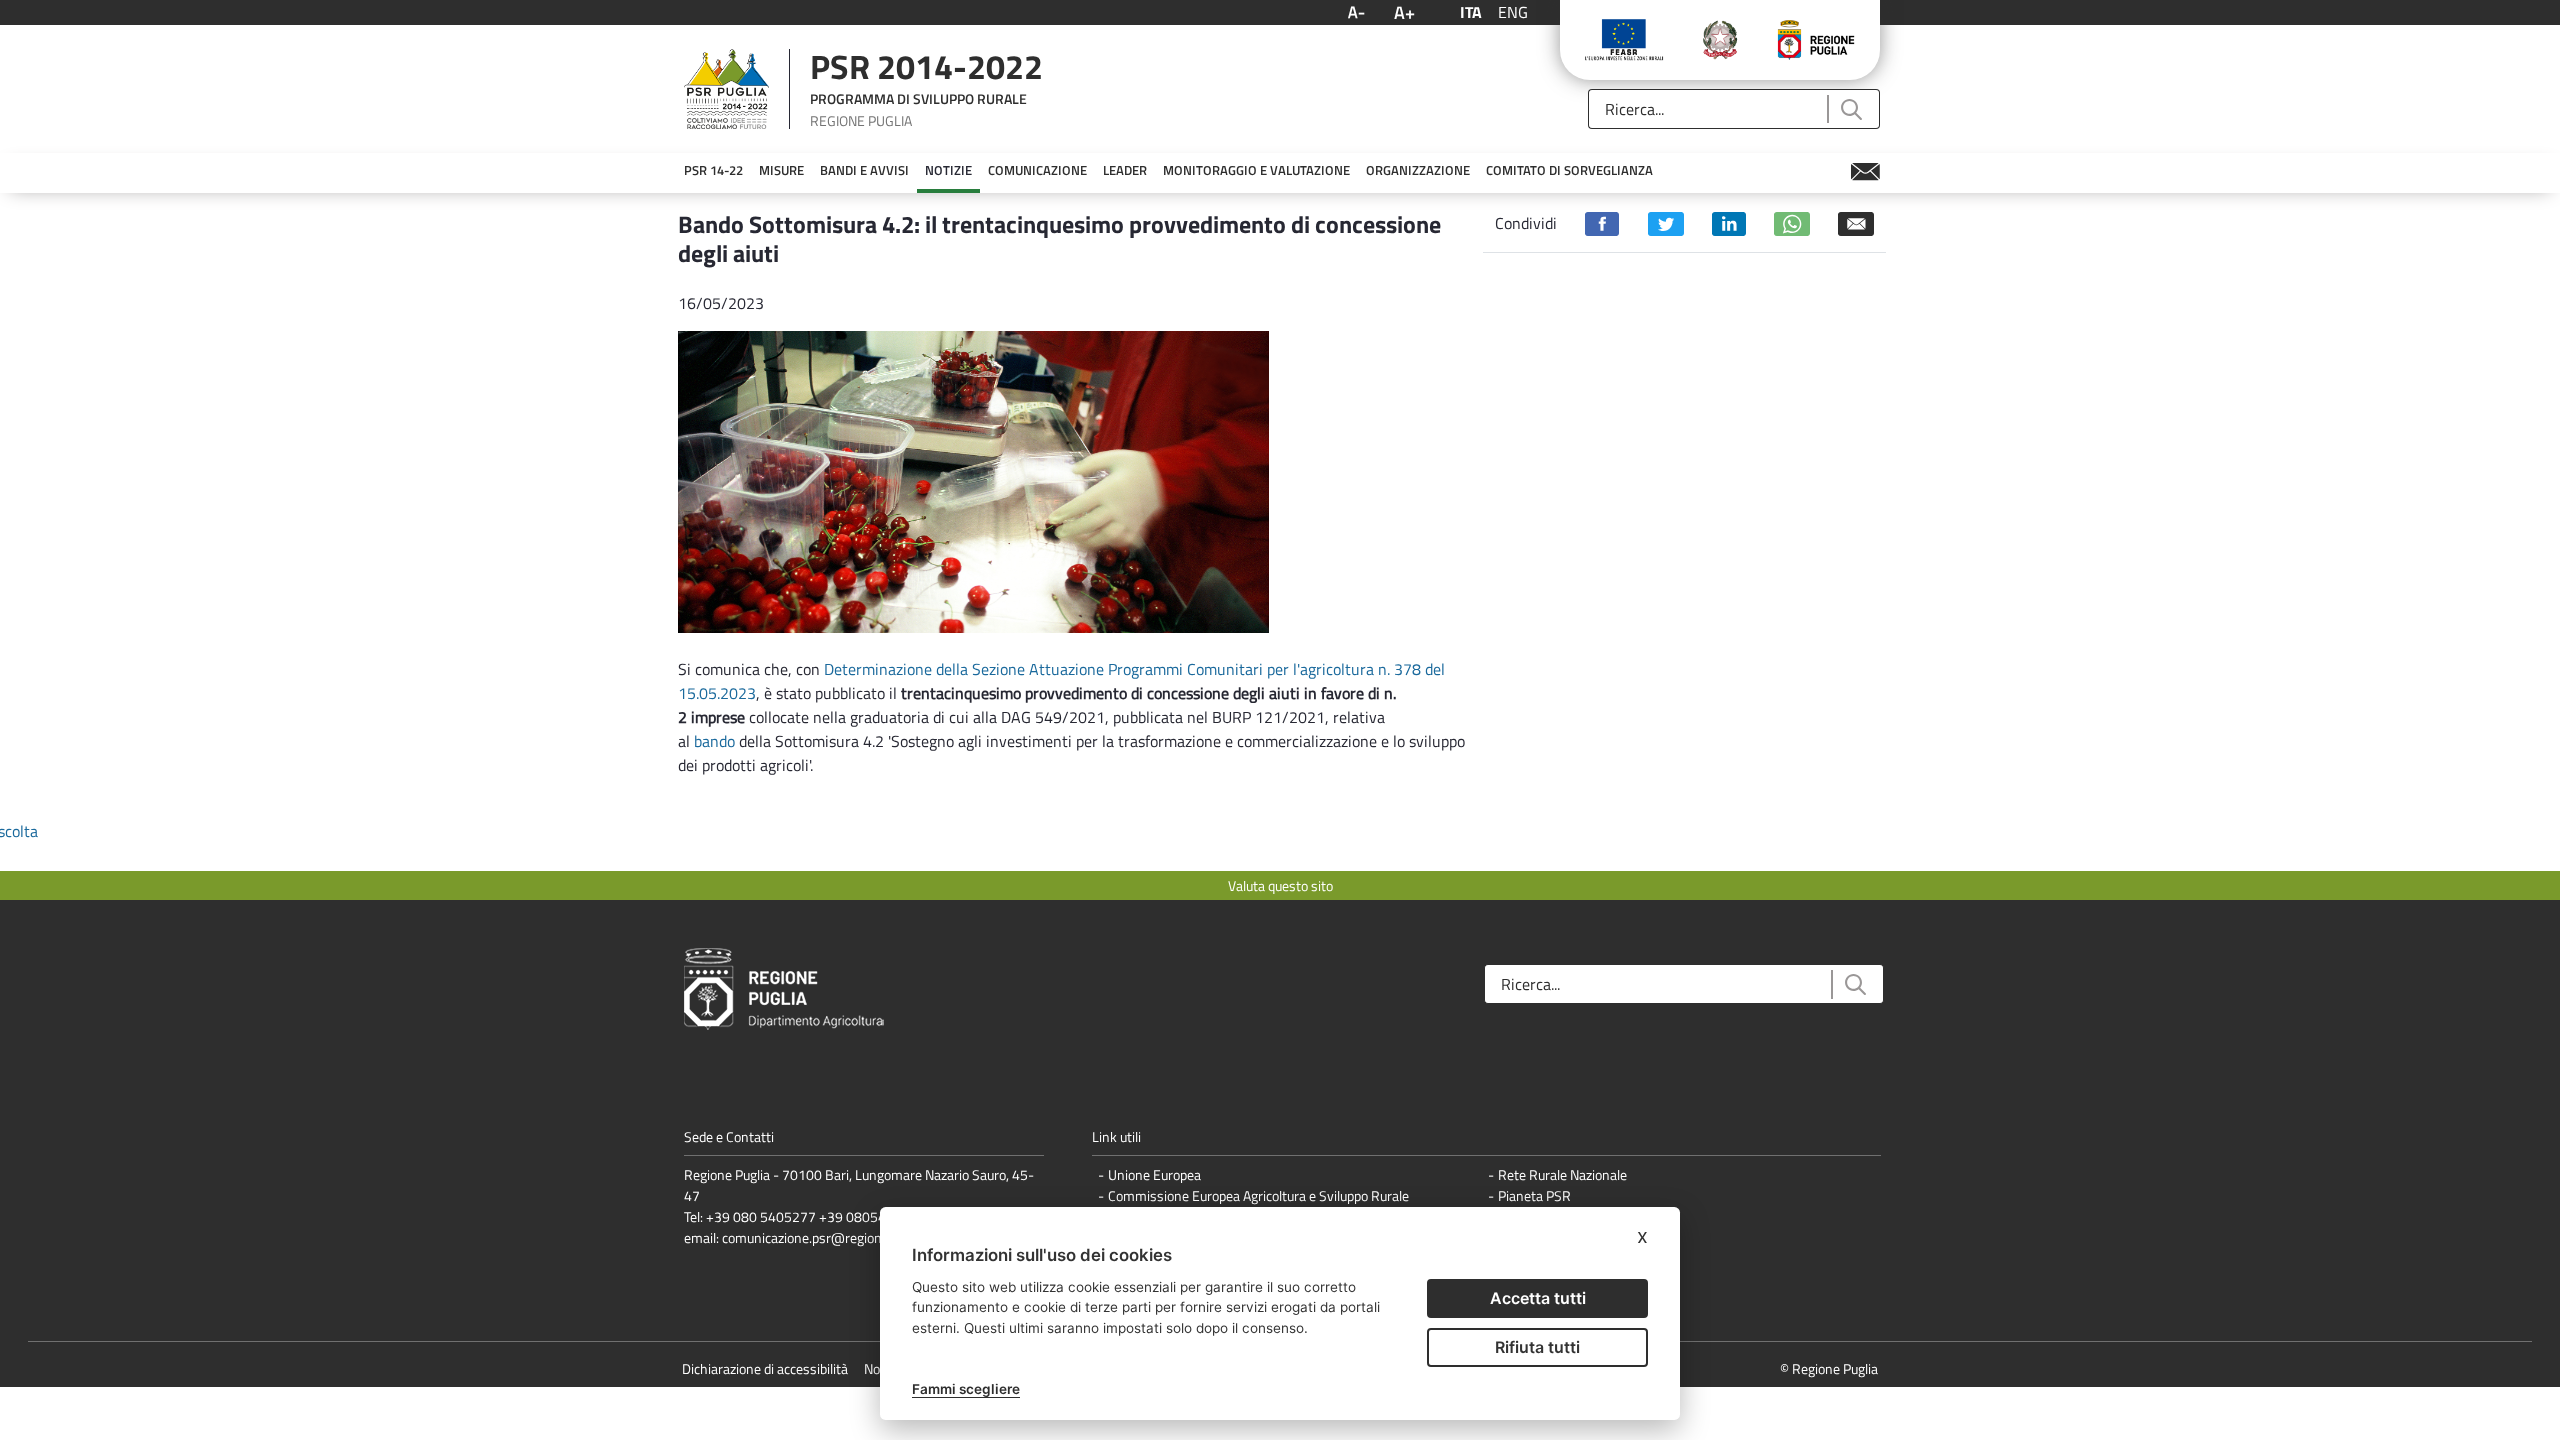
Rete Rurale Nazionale (1562, 1174)
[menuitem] (713, 171)
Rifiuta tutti (1537, 1347)
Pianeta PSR (1534, 1195)
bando (714, 741)
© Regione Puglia (1829, 1368)
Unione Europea (1154, 1174)
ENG (1513, 12)
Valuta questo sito (1280, 885)
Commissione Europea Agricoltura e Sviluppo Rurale (1258, 1195)
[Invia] (1850, 109)
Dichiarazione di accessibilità (765, 1368)
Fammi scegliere (966, 1389)
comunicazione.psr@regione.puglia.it (829, 1237)
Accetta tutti (1538, 1298)
